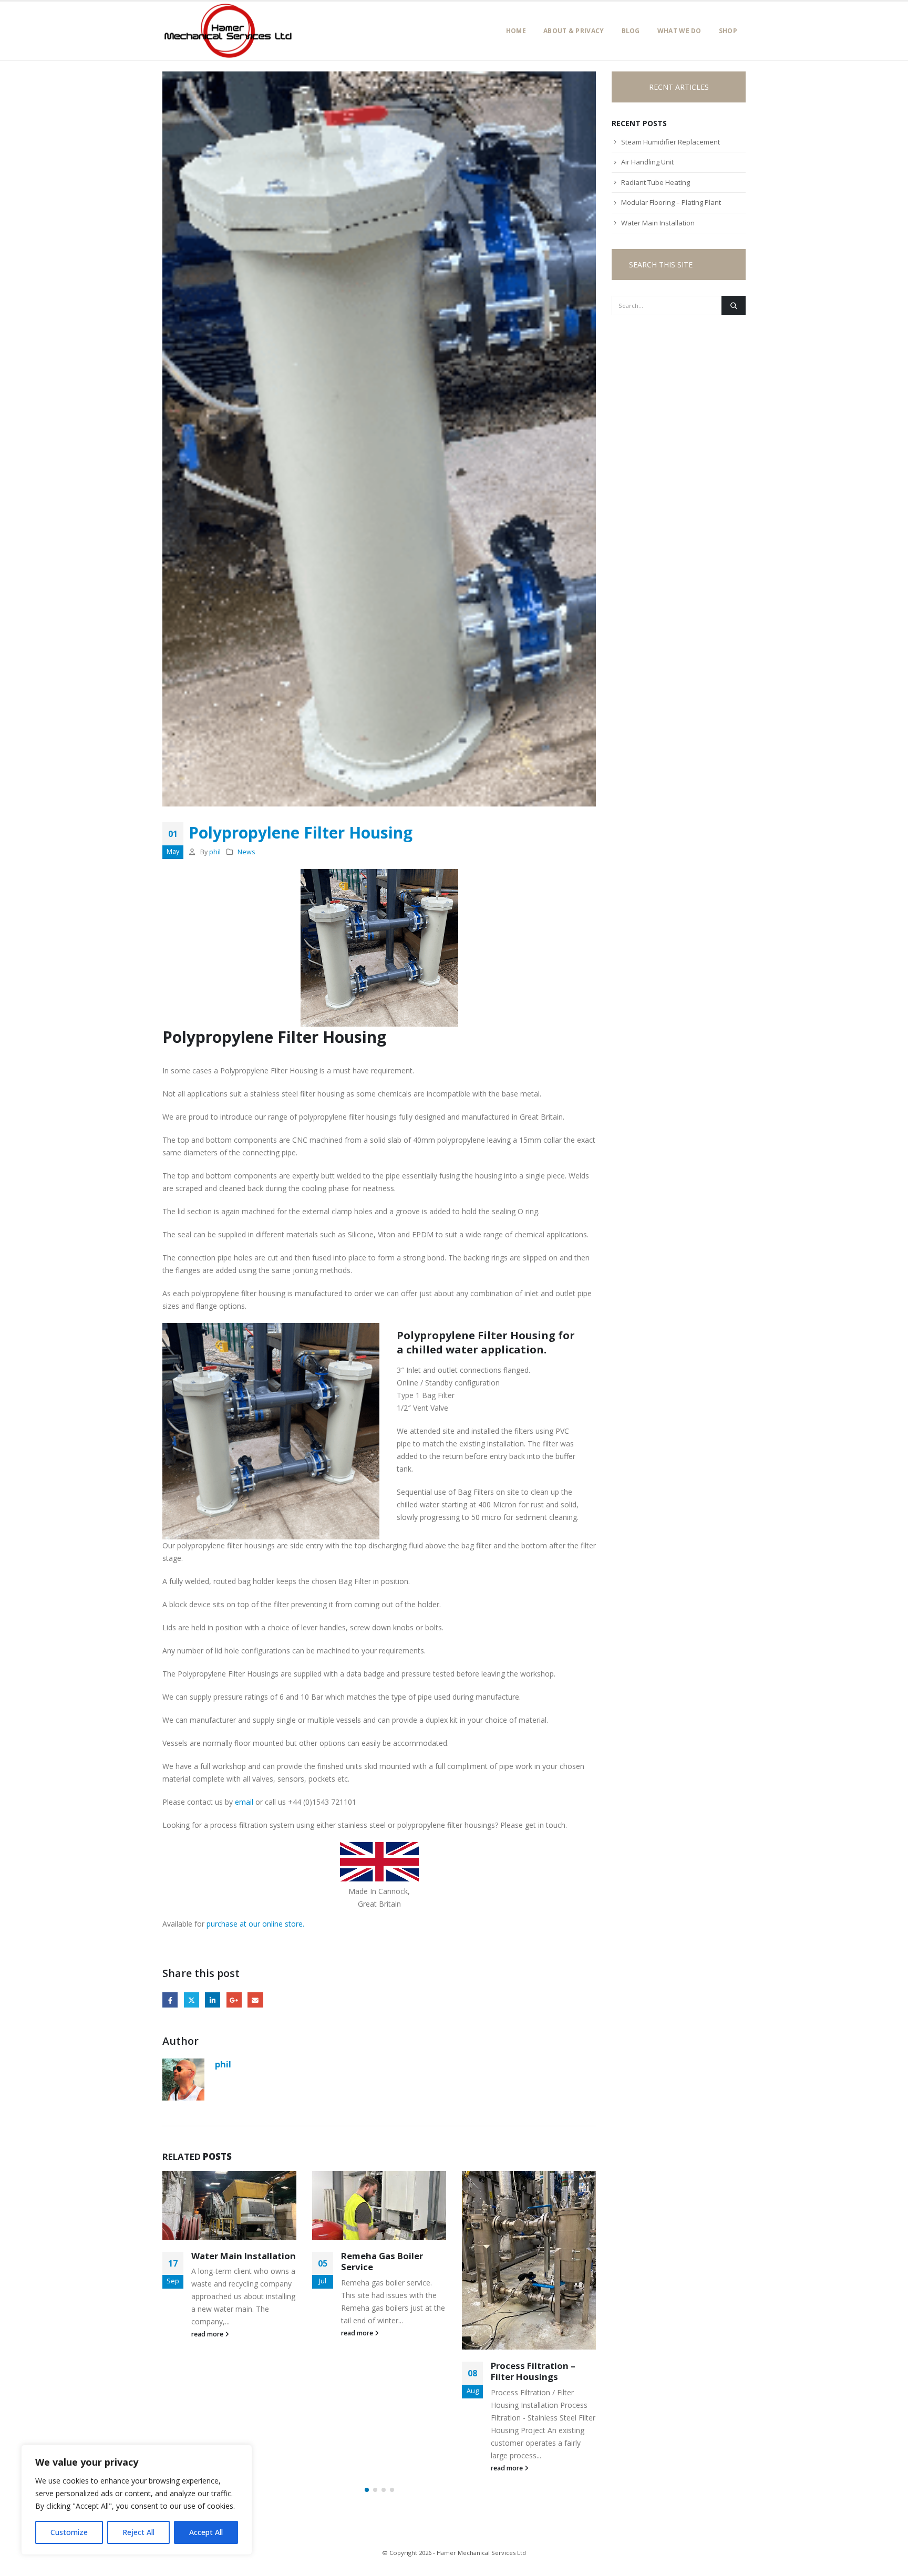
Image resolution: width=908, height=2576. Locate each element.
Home (516, 31)
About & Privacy (574, 31)
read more (208, 2334)
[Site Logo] (228, 31)
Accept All (206, 2532)
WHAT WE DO (679, 31)
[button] (367, 2490)
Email (255, 2000)
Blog (631, 31)
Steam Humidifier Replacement (670, 142)
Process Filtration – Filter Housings (533, 2371)
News (246, 852)
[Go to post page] (229, 2205)
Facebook (170, 2000)
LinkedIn (213, 2000)
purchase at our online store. (255, 1924)
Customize (69, 2532)
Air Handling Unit (647, 162)
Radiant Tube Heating (656, 182)
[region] (137, 2500)
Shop (728, 31)
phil (215, 852)
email (244, 1802)
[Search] (734, 305)
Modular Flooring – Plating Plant (671, 202)
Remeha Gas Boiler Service (382, 2262)
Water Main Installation (244, 2256)
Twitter (192, 2000)
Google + (234, 2000)
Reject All (138, 2532)
